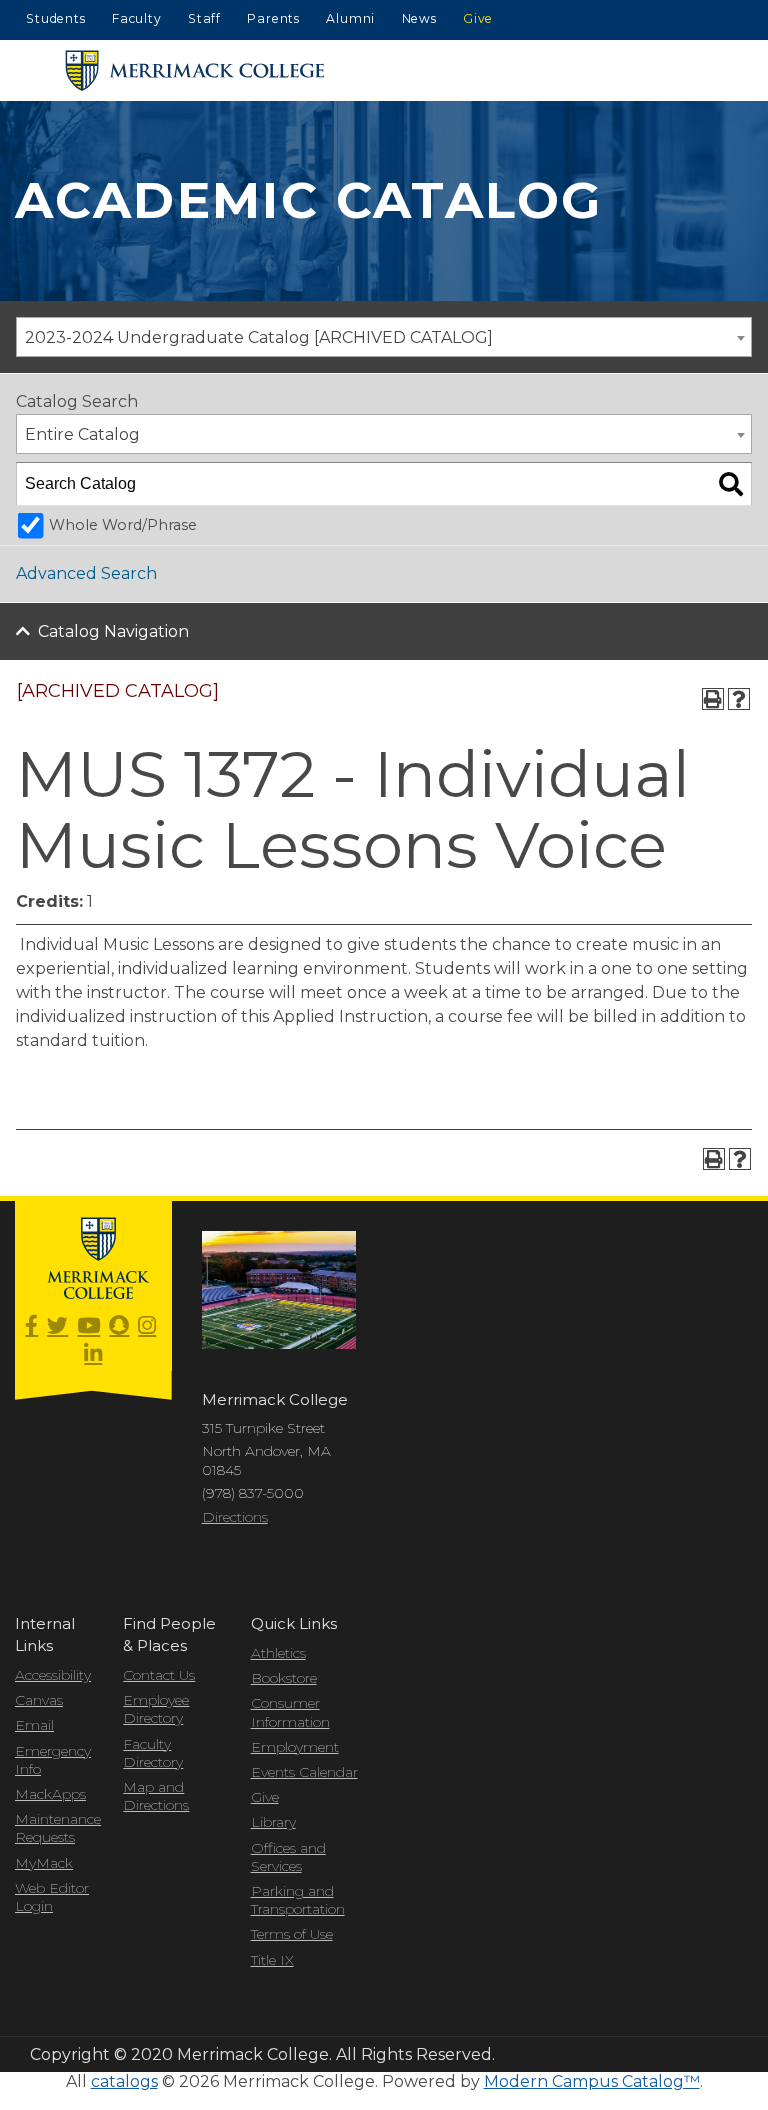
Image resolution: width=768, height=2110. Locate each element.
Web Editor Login (52, 1897)
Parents (273, 18)
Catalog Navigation (113, 631)
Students (55, 18)
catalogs (124, 2081)
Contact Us (159, 1675)
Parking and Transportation (298, 1900)
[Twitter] (57, 1326)
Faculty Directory (153, 1753)
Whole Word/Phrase (123, 525)
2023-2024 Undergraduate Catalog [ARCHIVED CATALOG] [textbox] (259, 337)
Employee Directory (156, 1709)
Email (34, 1725)
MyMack (44, 1863)
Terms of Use (292, 1934)
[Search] (731, 484)
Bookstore (284, 1678)
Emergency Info (53, 1760)
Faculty (137, 18)
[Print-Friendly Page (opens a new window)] (713, 699)
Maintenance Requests (54, 1828)
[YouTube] (88, 1326)
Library (273, 1822)
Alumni (350, 18)
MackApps (50, 1794)
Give (478, 18)
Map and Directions (156, 1796)
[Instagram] (147, 1326)
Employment (295, 1747)
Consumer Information (290, 1712)
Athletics (278, 1653)
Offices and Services (288, 1857)
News (419, 18)
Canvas (39, 1700)
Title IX (272, 1960)
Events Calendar (304, 1772)
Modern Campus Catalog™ (592, 2081)
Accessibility (53, 1675)
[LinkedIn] (93, 1354)
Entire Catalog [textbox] (82, 434)
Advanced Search (86, 573)
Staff (204, 18)
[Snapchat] (119, 1326)
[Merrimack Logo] (195, 70)
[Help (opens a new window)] (739, 699)
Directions (235, 1517)
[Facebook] (31, 1326)
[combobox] (384, 337)
